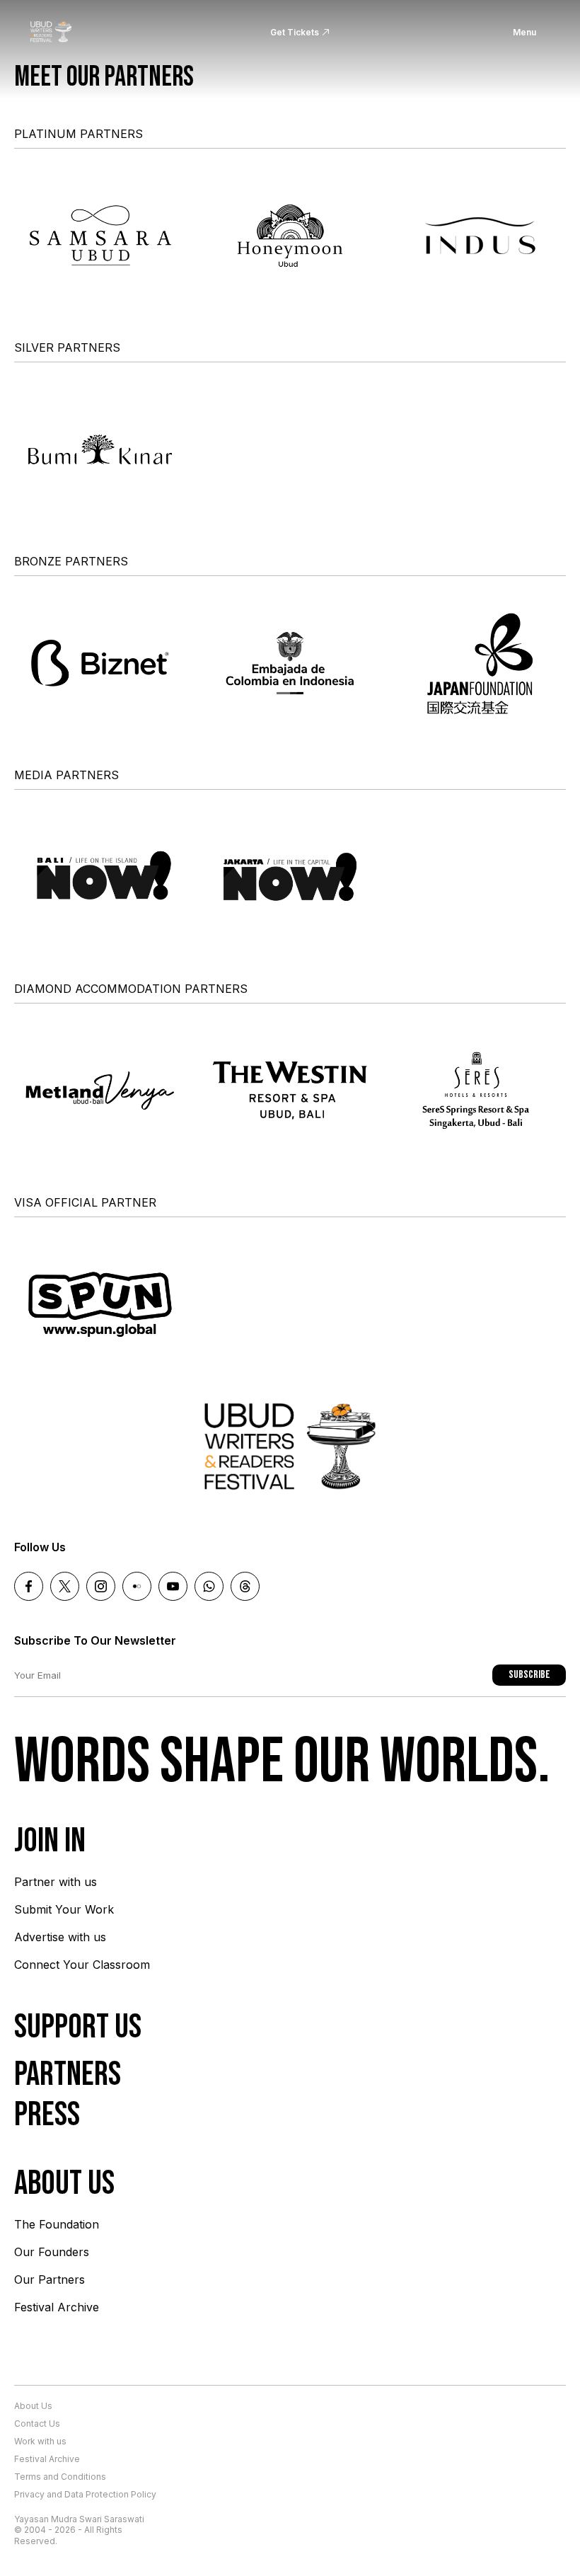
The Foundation (57, 2224)
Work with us (40, 2441)
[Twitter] (65, 1586)
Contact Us (37, 2423)
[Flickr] (137, 1586)
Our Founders (52, 2252)
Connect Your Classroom (82, 1965)
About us (64, 2184)
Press (47, 2115)
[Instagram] (101, 1586)
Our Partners (50, 2279)
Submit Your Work (64, 1909)
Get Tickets (295, 32)
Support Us (78, 2027)
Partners (68, 2075)
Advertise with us (60, 1937)
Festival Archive (57, 2307)
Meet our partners (104, 77)
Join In (50, 1841)
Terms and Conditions (60, 2477)
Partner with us (56, 1882)
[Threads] (245, 1586)
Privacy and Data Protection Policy (85, 2494)
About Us (33, 2406)
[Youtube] (173, 1586)
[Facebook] (29, 1586)
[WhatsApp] (209, 1586)
